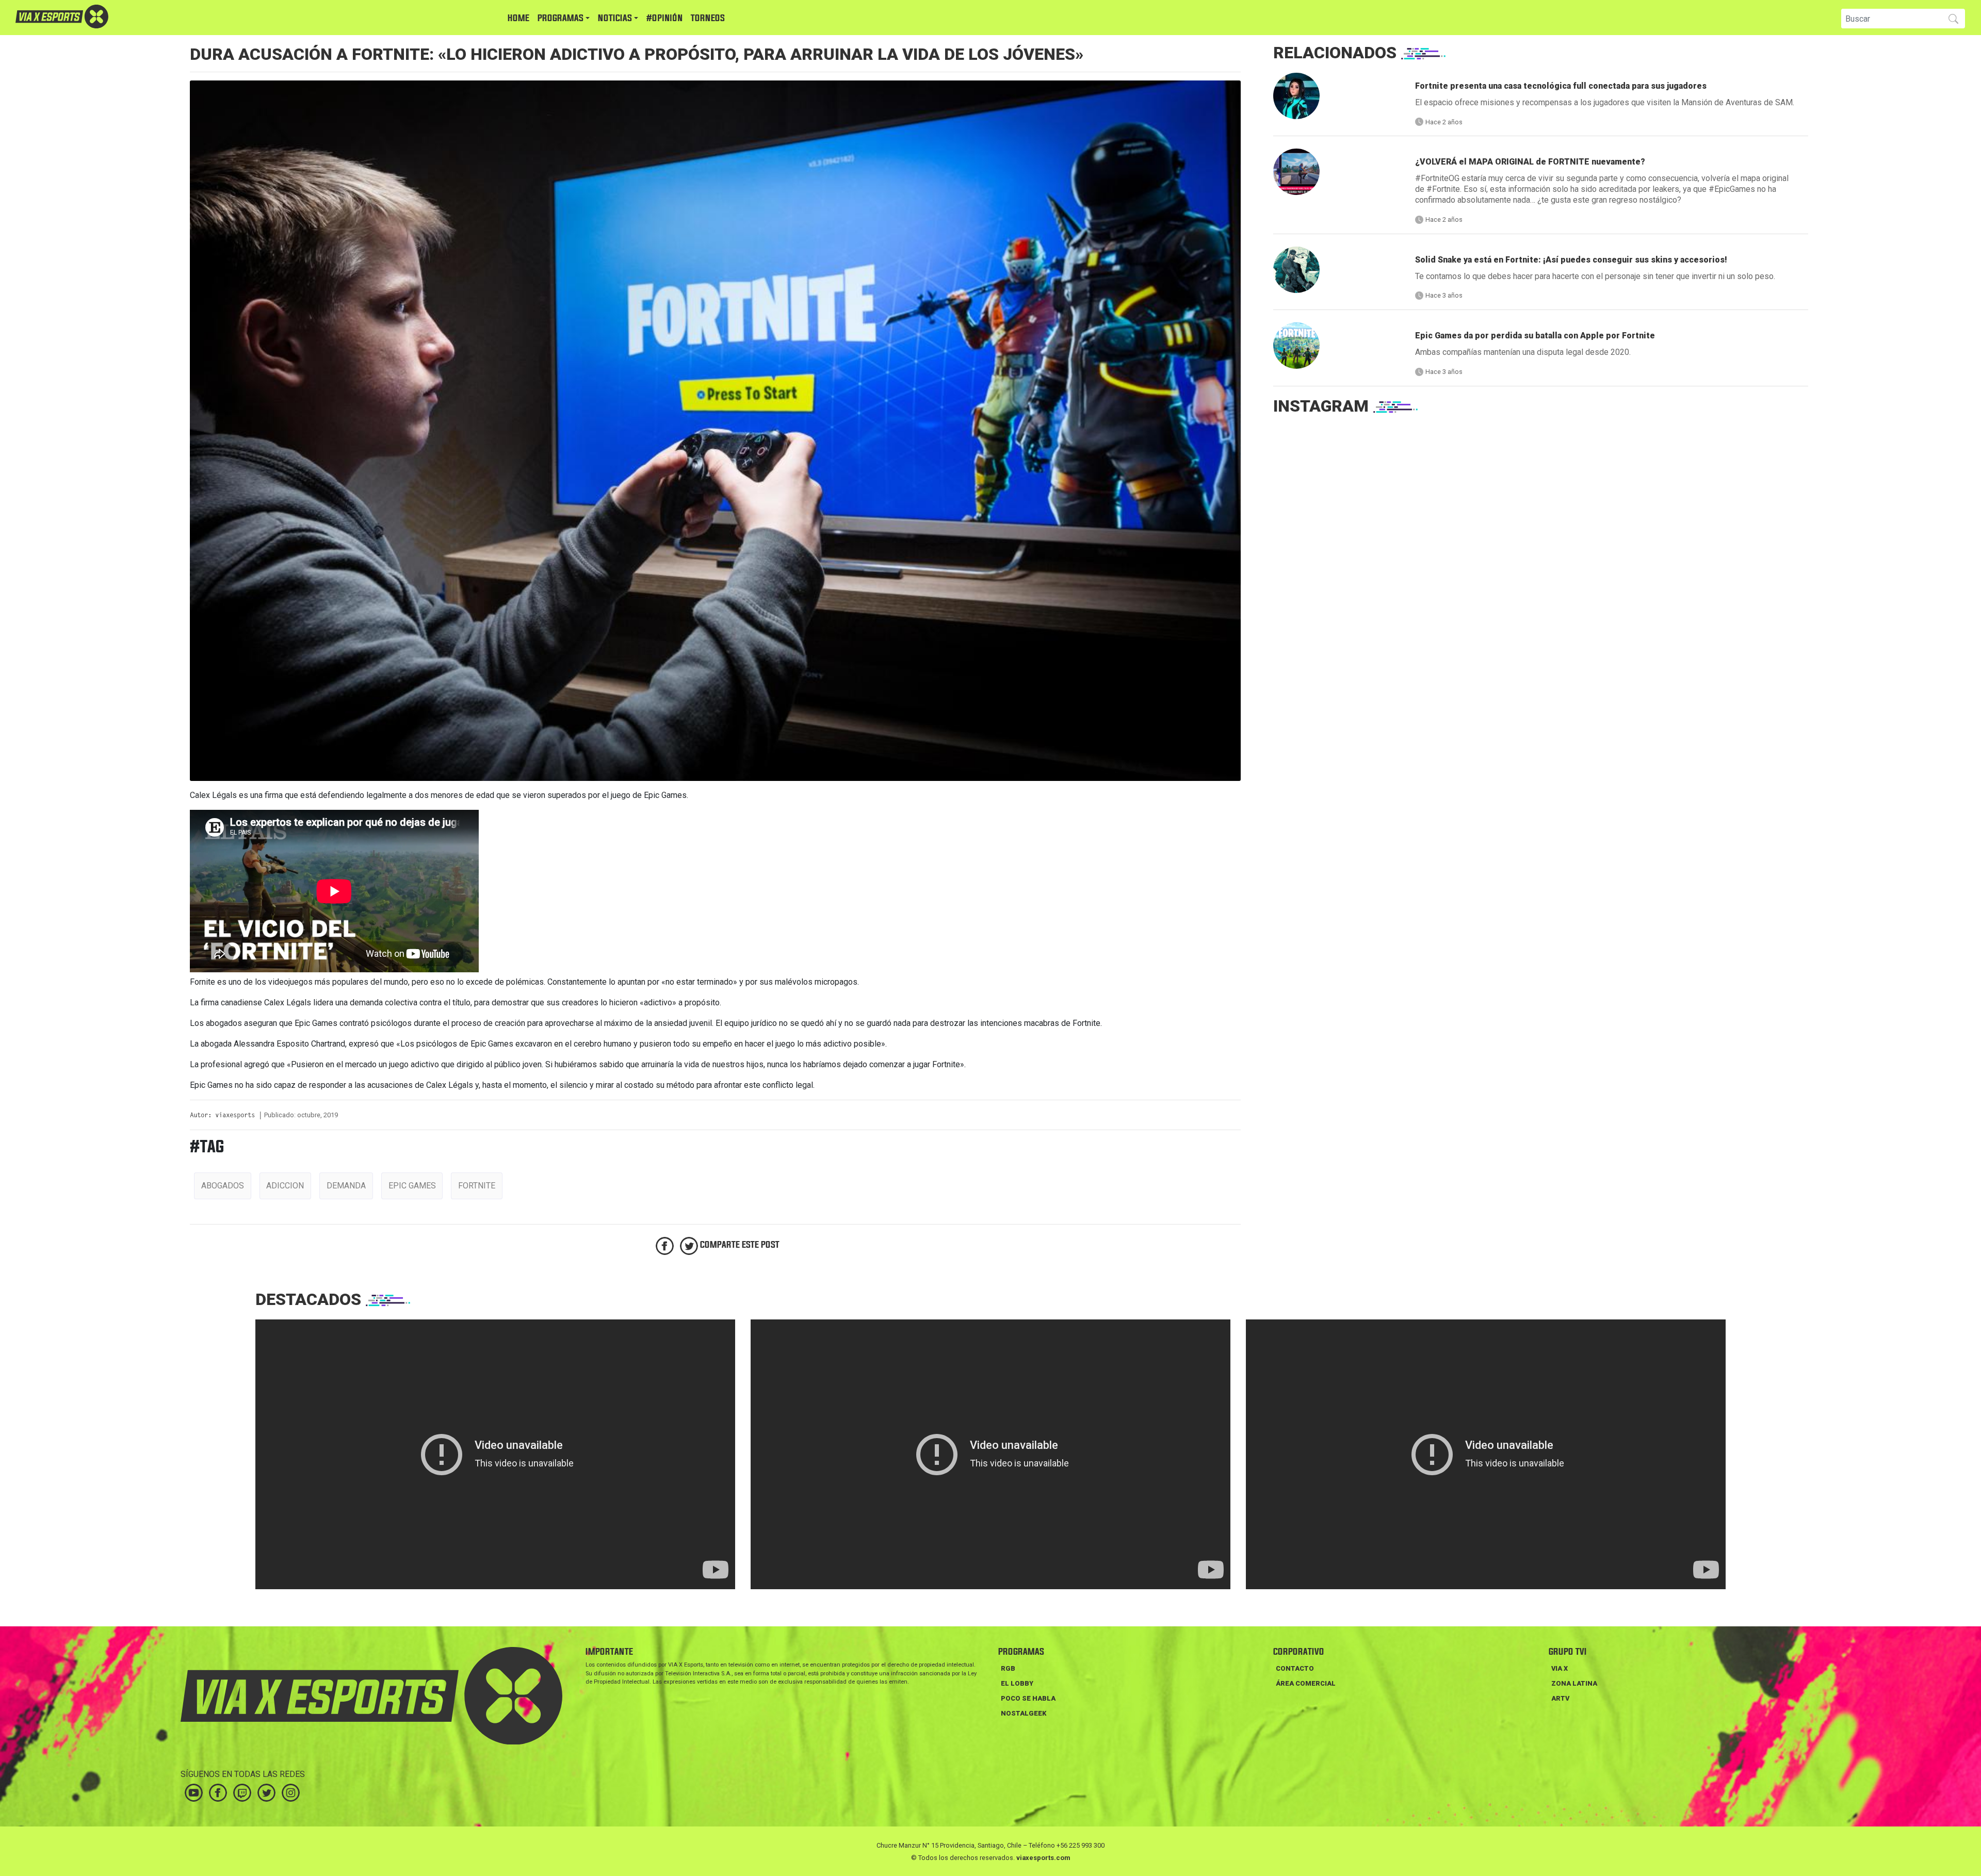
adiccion (285, 1186)
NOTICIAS (615, 18)
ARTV (1560, 1698)
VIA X (1560, 1668)
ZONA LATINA (1574, 1683)
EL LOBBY (1017, 1683)
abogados (223, 1186)
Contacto (1295, 1668)
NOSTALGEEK (1024, 1713)
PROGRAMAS (561, 18)
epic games (412, 1186)
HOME (518, 18)
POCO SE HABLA (1028, 1698)
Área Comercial (1306, 1683)
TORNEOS (708, 18)
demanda (346, 1186)
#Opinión (664, 18)
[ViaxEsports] (93, 17)
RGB (1008, 1668)
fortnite (477, 1186)
